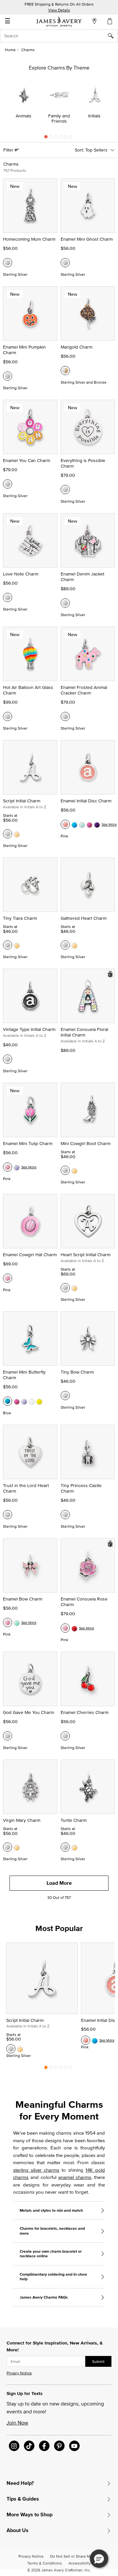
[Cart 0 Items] (110, 21)
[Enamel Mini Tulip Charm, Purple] (17, 1167)
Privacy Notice (19, 2373)
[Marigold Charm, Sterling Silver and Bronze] (65, 371)
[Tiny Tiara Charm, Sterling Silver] (8, 945)
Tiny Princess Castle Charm (81, 1488)
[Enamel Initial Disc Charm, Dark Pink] (89, 824)
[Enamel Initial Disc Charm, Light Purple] (97, 824)
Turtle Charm (74, 1820)
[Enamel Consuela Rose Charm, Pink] (65, 1628)
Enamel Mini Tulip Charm (28, 1143)
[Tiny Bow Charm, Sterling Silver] (65, 1396)
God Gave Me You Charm (29, 1712)
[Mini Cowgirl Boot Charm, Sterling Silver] (65, 1170)
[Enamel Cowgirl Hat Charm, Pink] (8, 1278)
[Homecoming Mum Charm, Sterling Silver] (8, 263)
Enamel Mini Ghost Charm (87, 239)
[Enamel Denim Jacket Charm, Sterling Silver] (65, 603)
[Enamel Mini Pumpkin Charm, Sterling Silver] (8, 376)
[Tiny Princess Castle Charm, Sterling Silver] (65, 1515)
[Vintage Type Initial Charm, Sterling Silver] (8, 1059)
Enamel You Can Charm (27, 460)
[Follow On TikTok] (29, 2446)
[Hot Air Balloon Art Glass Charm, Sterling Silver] (8, 716)
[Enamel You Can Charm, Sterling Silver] (8, 484)
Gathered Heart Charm (84, 918)
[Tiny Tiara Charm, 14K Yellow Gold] (17, 945)
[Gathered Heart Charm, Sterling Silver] (65, 945)
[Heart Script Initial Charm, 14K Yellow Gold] (74, 1288)
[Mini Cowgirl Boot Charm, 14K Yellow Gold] (74, 1170)
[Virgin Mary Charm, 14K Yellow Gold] (17, 1847)
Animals (24, 116)
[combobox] (59, 36)
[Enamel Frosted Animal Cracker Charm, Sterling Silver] (65, 716)
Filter (9, 150)
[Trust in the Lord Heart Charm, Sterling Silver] (8, 1515)
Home (10, 50)
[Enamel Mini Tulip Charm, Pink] (8, 1167)
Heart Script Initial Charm (86, 1255)
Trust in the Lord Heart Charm (26, 1488)
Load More (59, 1883)
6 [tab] (70, 138)
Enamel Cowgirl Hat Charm (30, 1255)
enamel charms (75, 2177)
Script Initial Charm (22, 801)
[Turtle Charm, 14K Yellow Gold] (74, 1847)
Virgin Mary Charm (22, 1820)
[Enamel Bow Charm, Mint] (17, 1622)
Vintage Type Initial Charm (29, 1029)
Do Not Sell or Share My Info (75, 2556)
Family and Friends (59, 118)
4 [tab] (61, 138)
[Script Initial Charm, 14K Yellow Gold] (17, 834)
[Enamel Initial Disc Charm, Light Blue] (82, 824)
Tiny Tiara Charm (20, 918)
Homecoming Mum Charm (29, 239)
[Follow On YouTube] (74, 2446)
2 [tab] (51, 138)
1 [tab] (46, 138)
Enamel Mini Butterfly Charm (24, 1375)
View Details (59, 10)
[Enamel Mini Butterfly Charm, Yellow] (39, 1401)
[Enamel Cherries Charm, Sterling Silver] (65, 1736)
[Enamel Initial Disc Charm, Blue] (74, 824)
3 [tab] (56, 138)
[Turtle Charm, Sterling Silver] (65, 1847)
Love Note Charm (21, 574)
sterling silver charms (36, 2170)
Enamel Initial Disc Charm (86, 801)
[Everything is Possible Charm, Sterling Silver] (65, 490)
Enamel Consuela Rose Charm (84, 1602)
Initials (94, 116)
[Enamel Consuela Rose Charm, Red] (74, 1628)
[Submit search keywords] (113, 36)
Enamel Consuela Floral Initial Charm (84, 1032)
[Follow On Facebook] (44, 2446)
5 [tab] (66, 138)
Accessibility (80, 2563)
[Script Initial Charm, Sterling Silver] (8, 834)
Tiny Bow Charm (77, 1372)
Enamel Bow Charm (23, 1599)
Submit (98, 2361)
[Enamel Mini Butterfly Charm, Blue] (8, 1401)
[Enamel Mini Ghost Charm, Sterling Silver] (65, 263)
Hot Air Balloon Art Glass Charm (28, 690)
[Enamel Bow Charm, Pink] (8, 1622)
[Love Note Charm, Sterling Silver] (8, 597)
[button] (99, 2559)
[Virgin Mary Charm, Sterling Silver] (8, 1847)
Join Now (17, 2423)
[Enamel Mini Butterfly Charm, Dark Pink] (17, 1401)
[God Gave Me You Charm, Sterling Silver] (8, 1736)
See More (109, 824)
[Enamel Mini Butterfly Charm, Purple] (24, 1401)
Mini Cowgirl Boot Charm (86, 1143)
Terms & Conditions (45, 2563)
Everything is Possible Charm (83, 463)
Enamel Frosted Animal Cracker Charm (84, 690)
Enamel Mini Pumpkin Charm (24, 350)
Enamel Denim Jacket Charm (82, 577)
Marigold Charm (77, 347)
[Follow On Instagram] (14, 2446)
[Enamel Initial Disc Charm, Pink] (65, 824)
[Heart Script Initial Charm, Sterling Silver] (65, 1288)
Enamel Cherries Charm (85, 1712)
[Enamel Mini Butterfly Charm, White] (32, 1401)
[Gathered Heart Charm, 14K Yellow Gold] (74, 945)
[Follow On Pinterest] (59, 2446)
